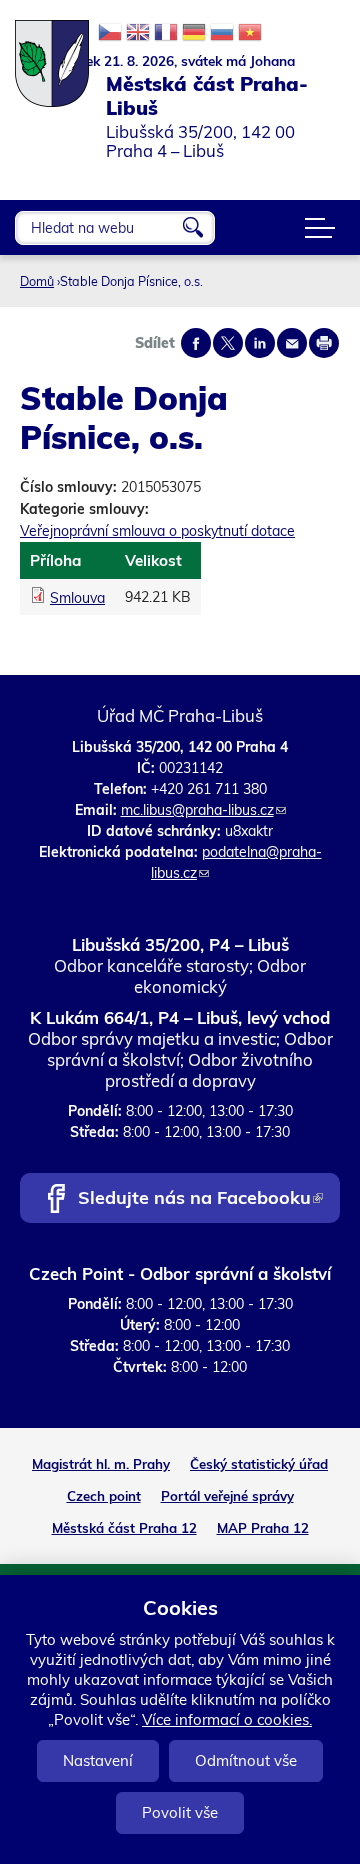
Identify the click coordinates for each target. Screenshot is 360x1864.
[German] (194, 32)
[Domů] (52, 53)
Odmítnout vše (246, 1760)
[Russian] (222, 32)
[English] (138, 32)
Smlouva (77, 598)
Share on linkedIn (260, 343)
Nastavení (98, 1760)
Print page (324, 343)
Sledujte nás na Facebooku (200, 1199)
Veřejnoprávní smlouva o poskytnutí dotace (157, 531)
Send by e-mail (292, 343)
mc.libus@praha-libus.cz (203, 810)
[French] (166, 32)
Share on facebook (196, 343)
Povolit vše (180, 1812)
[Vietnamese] (250, 32)
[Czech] (110, 32)
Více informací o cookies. (227, 1719)
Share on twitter (228, 343)
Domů (37, 281)
